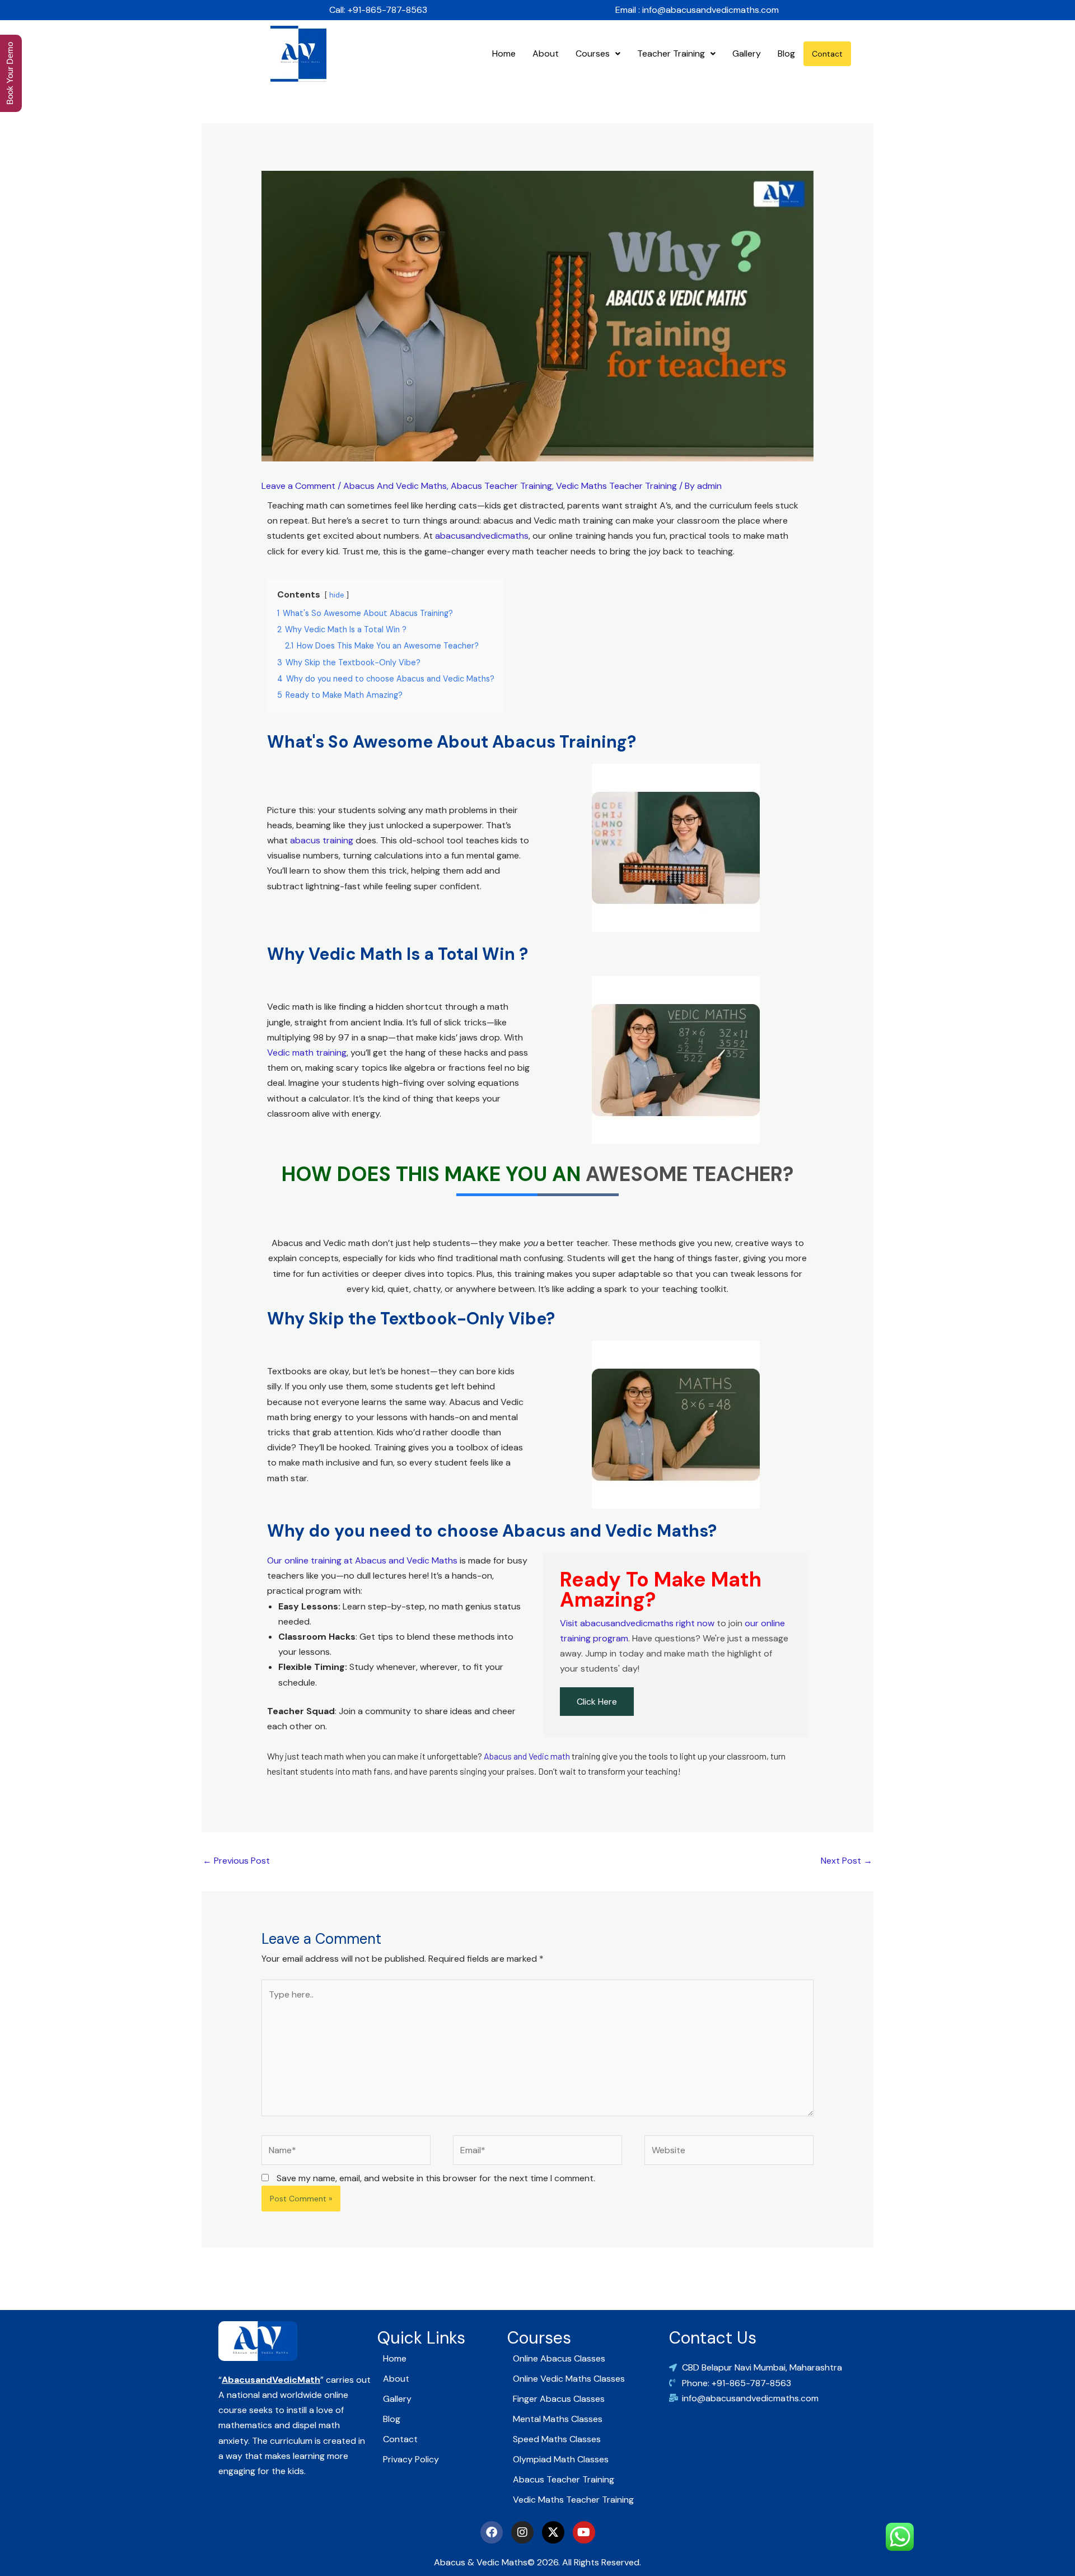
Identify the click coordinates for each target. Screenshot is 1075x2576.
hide (337, 595)
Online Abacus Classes (559, 2358)
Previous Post (236, 1861)
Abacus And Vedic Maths (395, 486)
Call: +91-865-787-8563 (378, 10)
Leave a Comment (298, 486)
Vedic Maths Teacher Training (616, 486)
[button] (598, 54)
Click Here (597, 1702)
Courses (593, 53)
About (546, 53)
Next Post (847, 1861)
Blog (786, 53)
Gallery (747, 53)
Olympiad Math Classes (561, 2459)
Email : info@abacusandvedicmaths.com (697, 10)
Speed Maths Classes (557, 2439)
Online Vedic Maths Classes (569, 2379)
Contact (827, 54)
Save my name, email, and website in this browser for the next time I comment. (436, 2178)
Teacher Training (671, 53)
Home (504, 53)
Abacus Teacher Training (501, 486)
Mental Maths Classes (558, 2419)
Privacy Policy (411, 2459)
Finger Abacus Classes (559, 2399)
